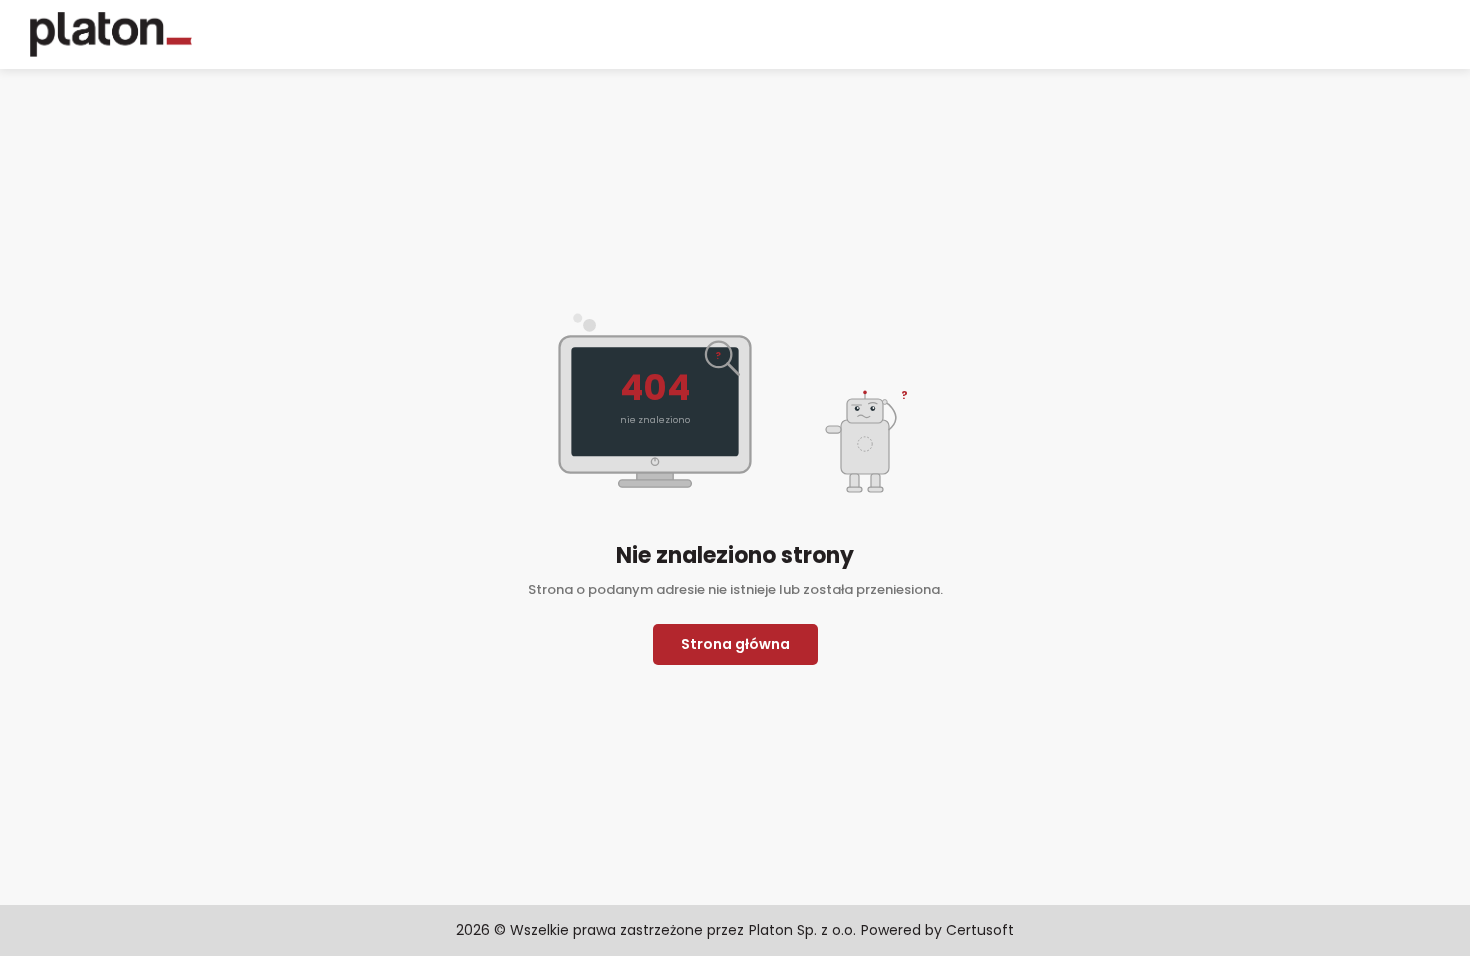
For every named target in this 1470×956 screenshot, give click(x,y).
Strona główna (735, 644)
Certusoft (980, 930)
